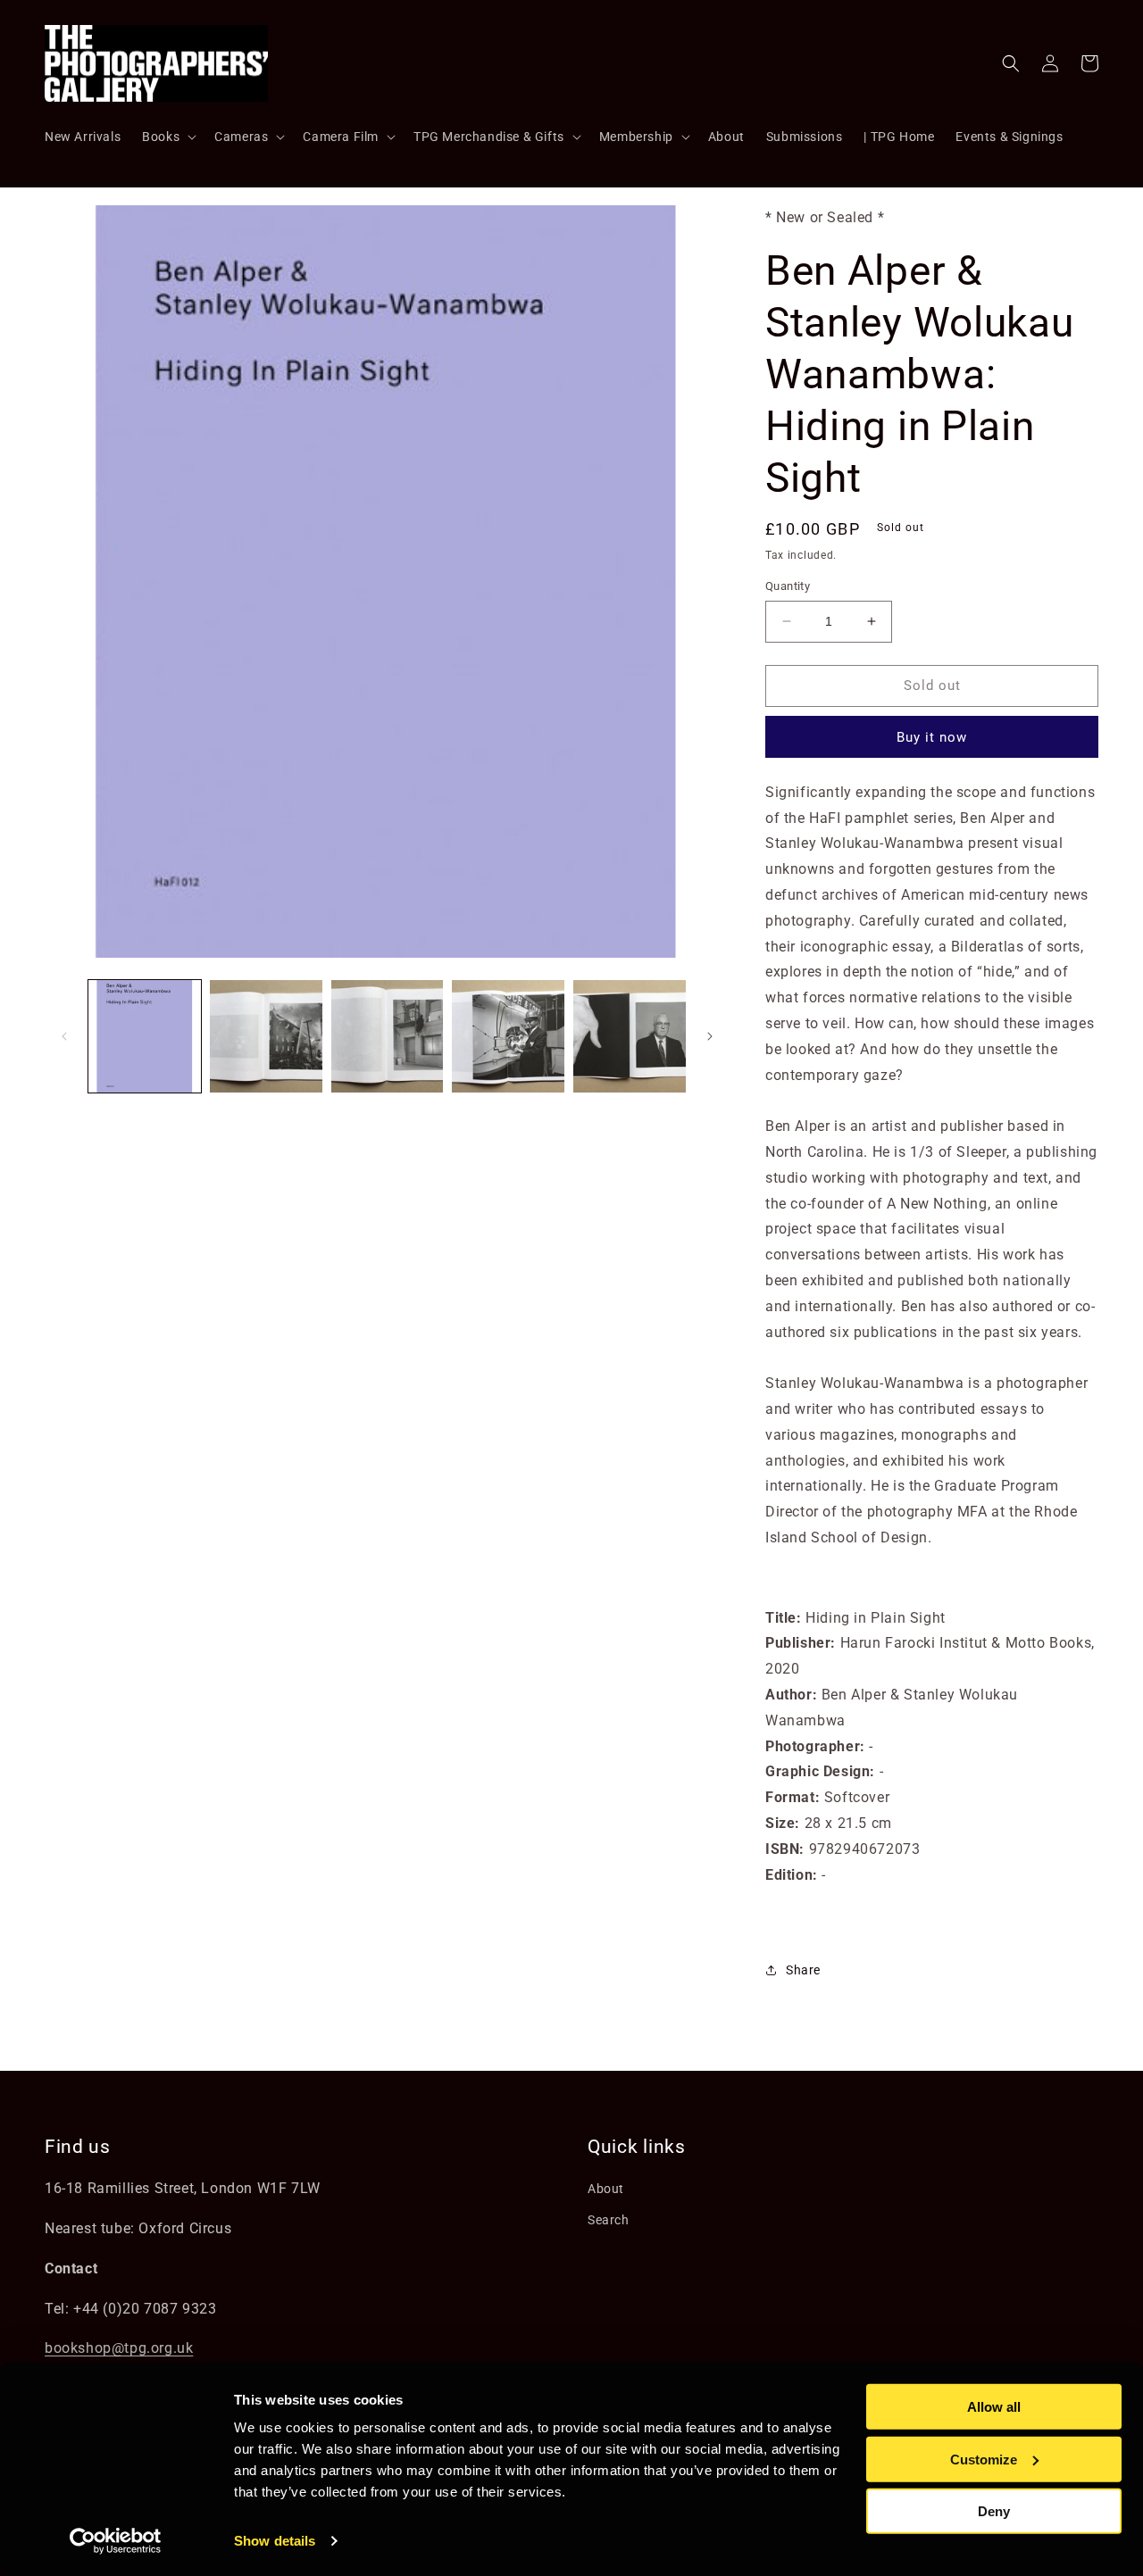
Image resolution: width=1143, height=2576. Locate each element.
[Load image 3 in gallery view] (388, 1036)
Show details (275, 2541)
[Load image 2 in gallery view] (266, 1036)
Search (609, 2220)
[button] (167, 137)
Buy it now (932, 737)
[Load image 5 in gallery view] (630, 1036)
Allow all (994, 2407)
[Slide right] (710, 1036)
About (606, 2189)
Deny (994, 2511)
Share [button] (803, 1970)
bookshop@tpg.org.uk (119, 2348)
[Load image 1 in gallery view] (145, 1036)
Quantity (788, 586)
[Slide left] (64, 1036)
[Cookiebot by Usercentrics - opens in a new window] (116, 2541)
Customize (984, 2459)
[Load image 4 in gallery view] (508, 1036)
